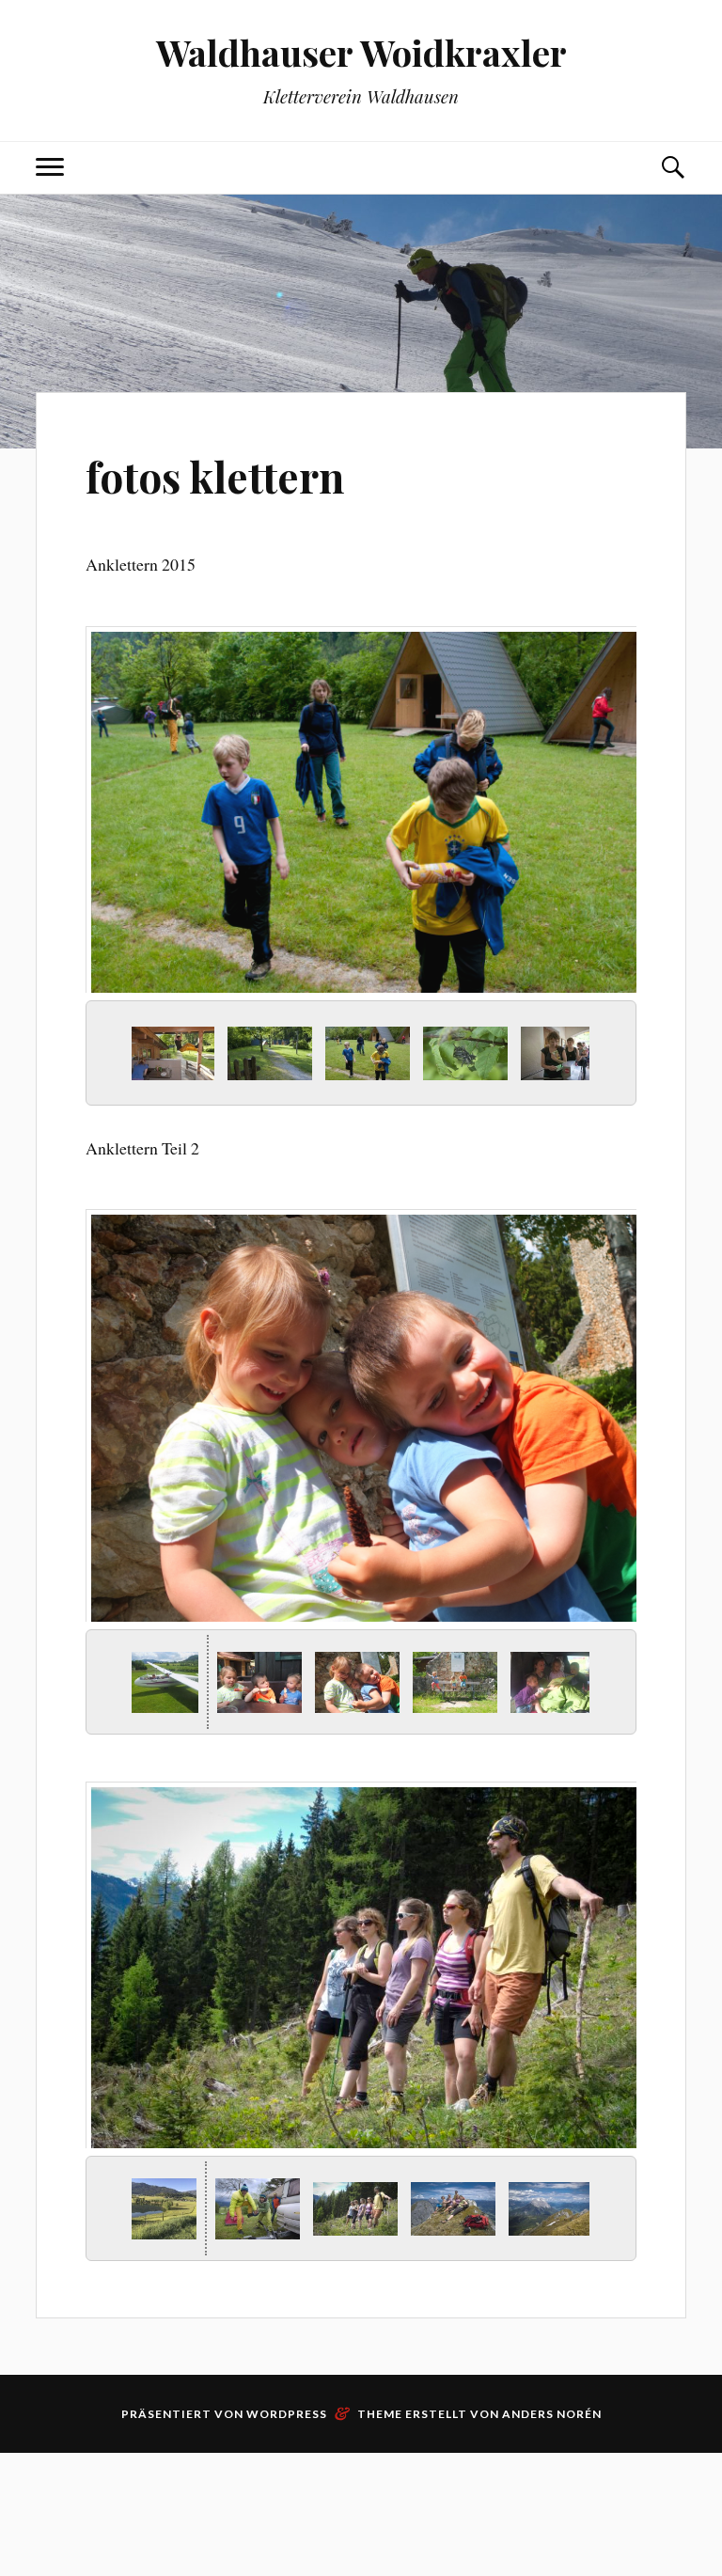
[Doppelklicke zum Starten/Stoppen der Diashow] (355, 1053)
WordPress (287, 2414)
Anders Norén (552, 2414)
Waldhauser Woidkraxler (361, 52)
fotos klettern (215, 476)
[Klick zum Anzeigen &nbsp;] (160, 1053)
